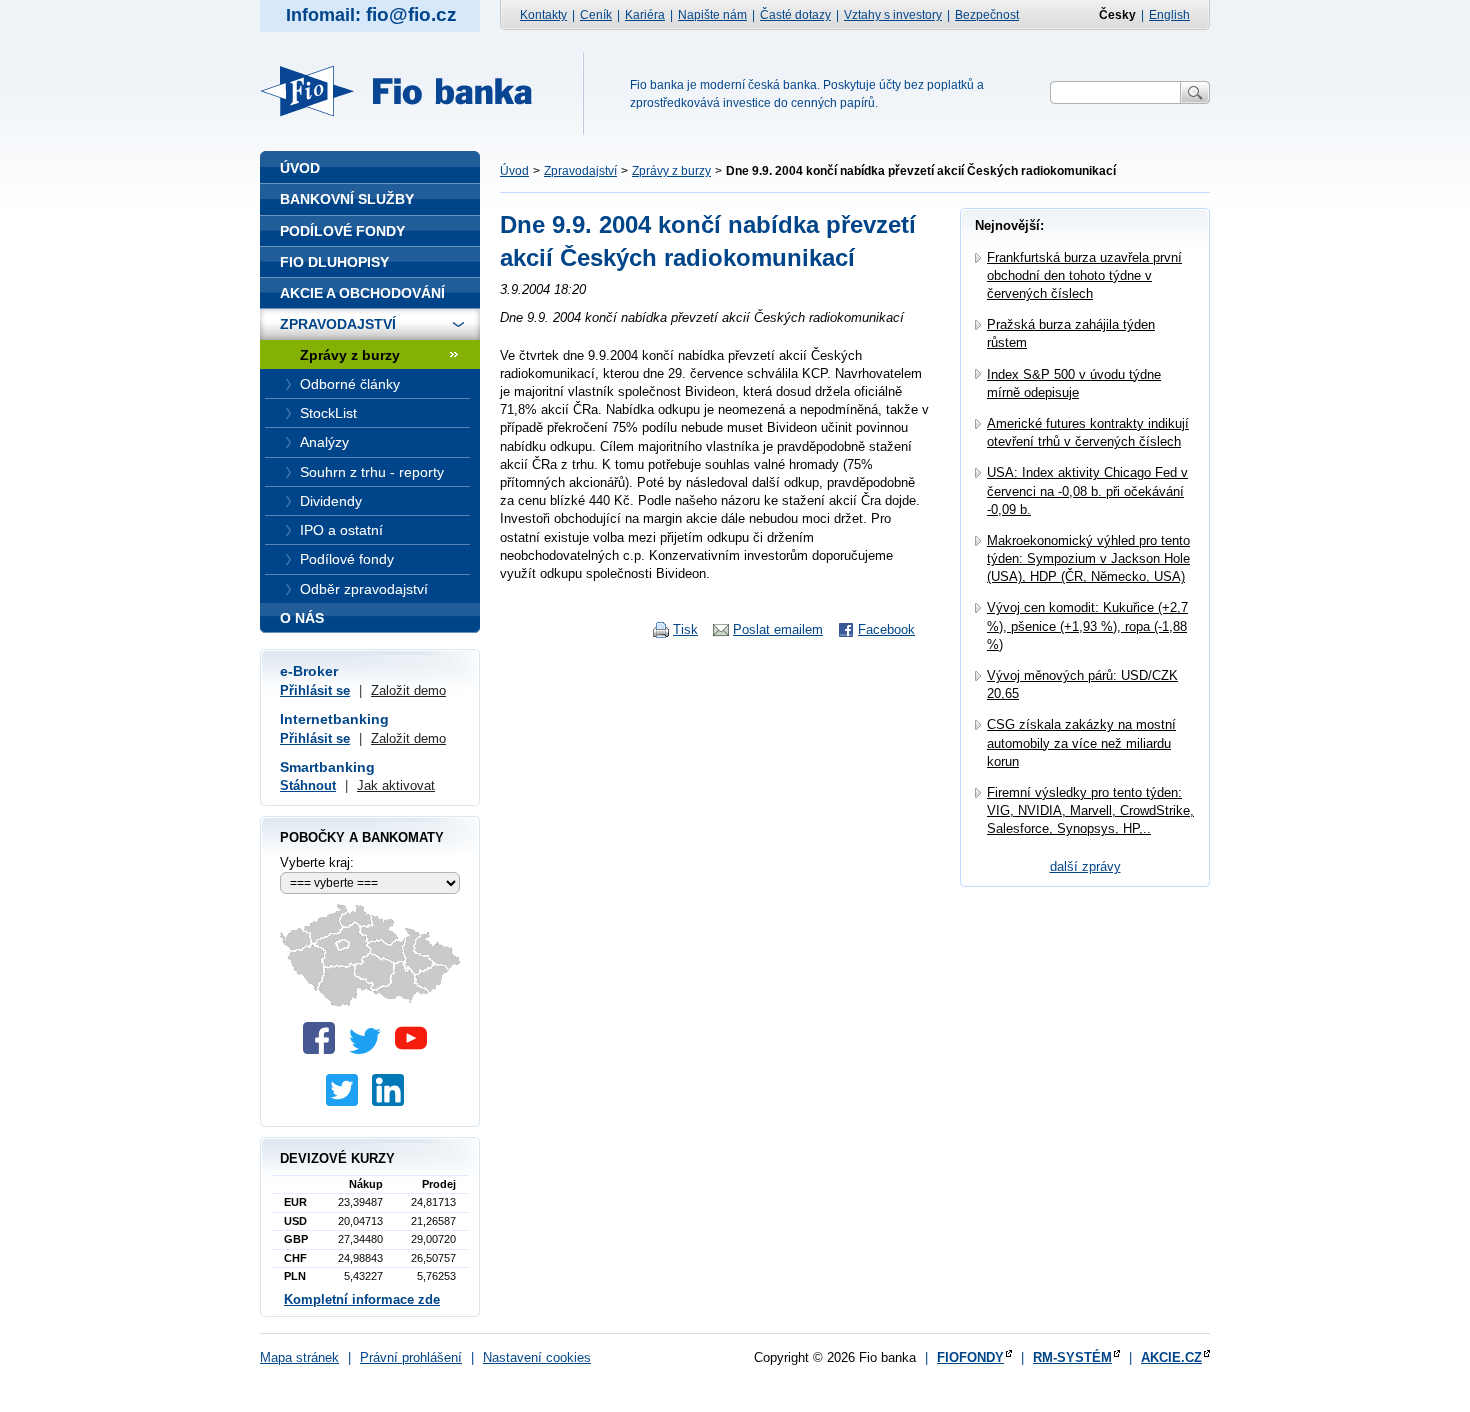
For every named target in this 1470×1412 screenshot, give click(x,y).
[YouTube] (416, 1049)
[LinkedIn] (393, 1101)
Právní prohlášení (411, 1357)
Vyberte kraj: (317, 862)
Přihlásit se (315, 690)
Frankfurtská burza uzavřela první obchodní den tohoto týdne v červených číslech (1084, 275)
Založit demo (408, 690)
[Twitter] (370, 1049)
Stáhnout (308, 785)
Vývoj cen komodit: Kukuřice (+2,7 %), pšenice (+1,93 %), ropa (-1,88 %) (1087, 625)
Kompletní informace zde (362, 1299)
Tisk (685, 629)
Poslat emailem (778, 629)
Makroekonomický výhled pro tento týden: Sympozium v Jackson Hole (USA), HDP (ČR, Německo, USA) (1088, 558)
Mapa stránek (299, 1357)
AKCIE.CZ (1171, 1357)
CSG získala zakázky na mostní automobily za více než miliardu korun (1081, 742)
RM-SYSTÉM (1072, 1357)
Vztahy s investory (893, 15)
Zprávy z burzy (671, 171)
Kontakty (543, 15)
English (1169, 15)
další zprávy (1085, 866)
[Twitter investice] (347, 1101)
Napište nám (712, 15)
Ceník (596, 15)
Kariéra (645, 15)
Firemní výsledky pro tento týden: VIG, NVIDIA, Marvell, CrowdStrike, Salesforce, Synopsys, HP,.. (1090, 810)
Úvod (514, 171)
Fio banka (408, 91)
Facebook (886, 629)
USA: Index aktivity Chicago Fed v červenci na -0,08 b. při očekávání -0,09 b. (1087, 490)
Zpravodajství (580, 171)
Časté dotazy (795, 15)
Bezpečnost (987, 15)
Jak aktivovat (396, 785)
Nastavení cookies (537, 1357)
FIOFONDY (970, 1357)
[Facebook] (324, 1049)
